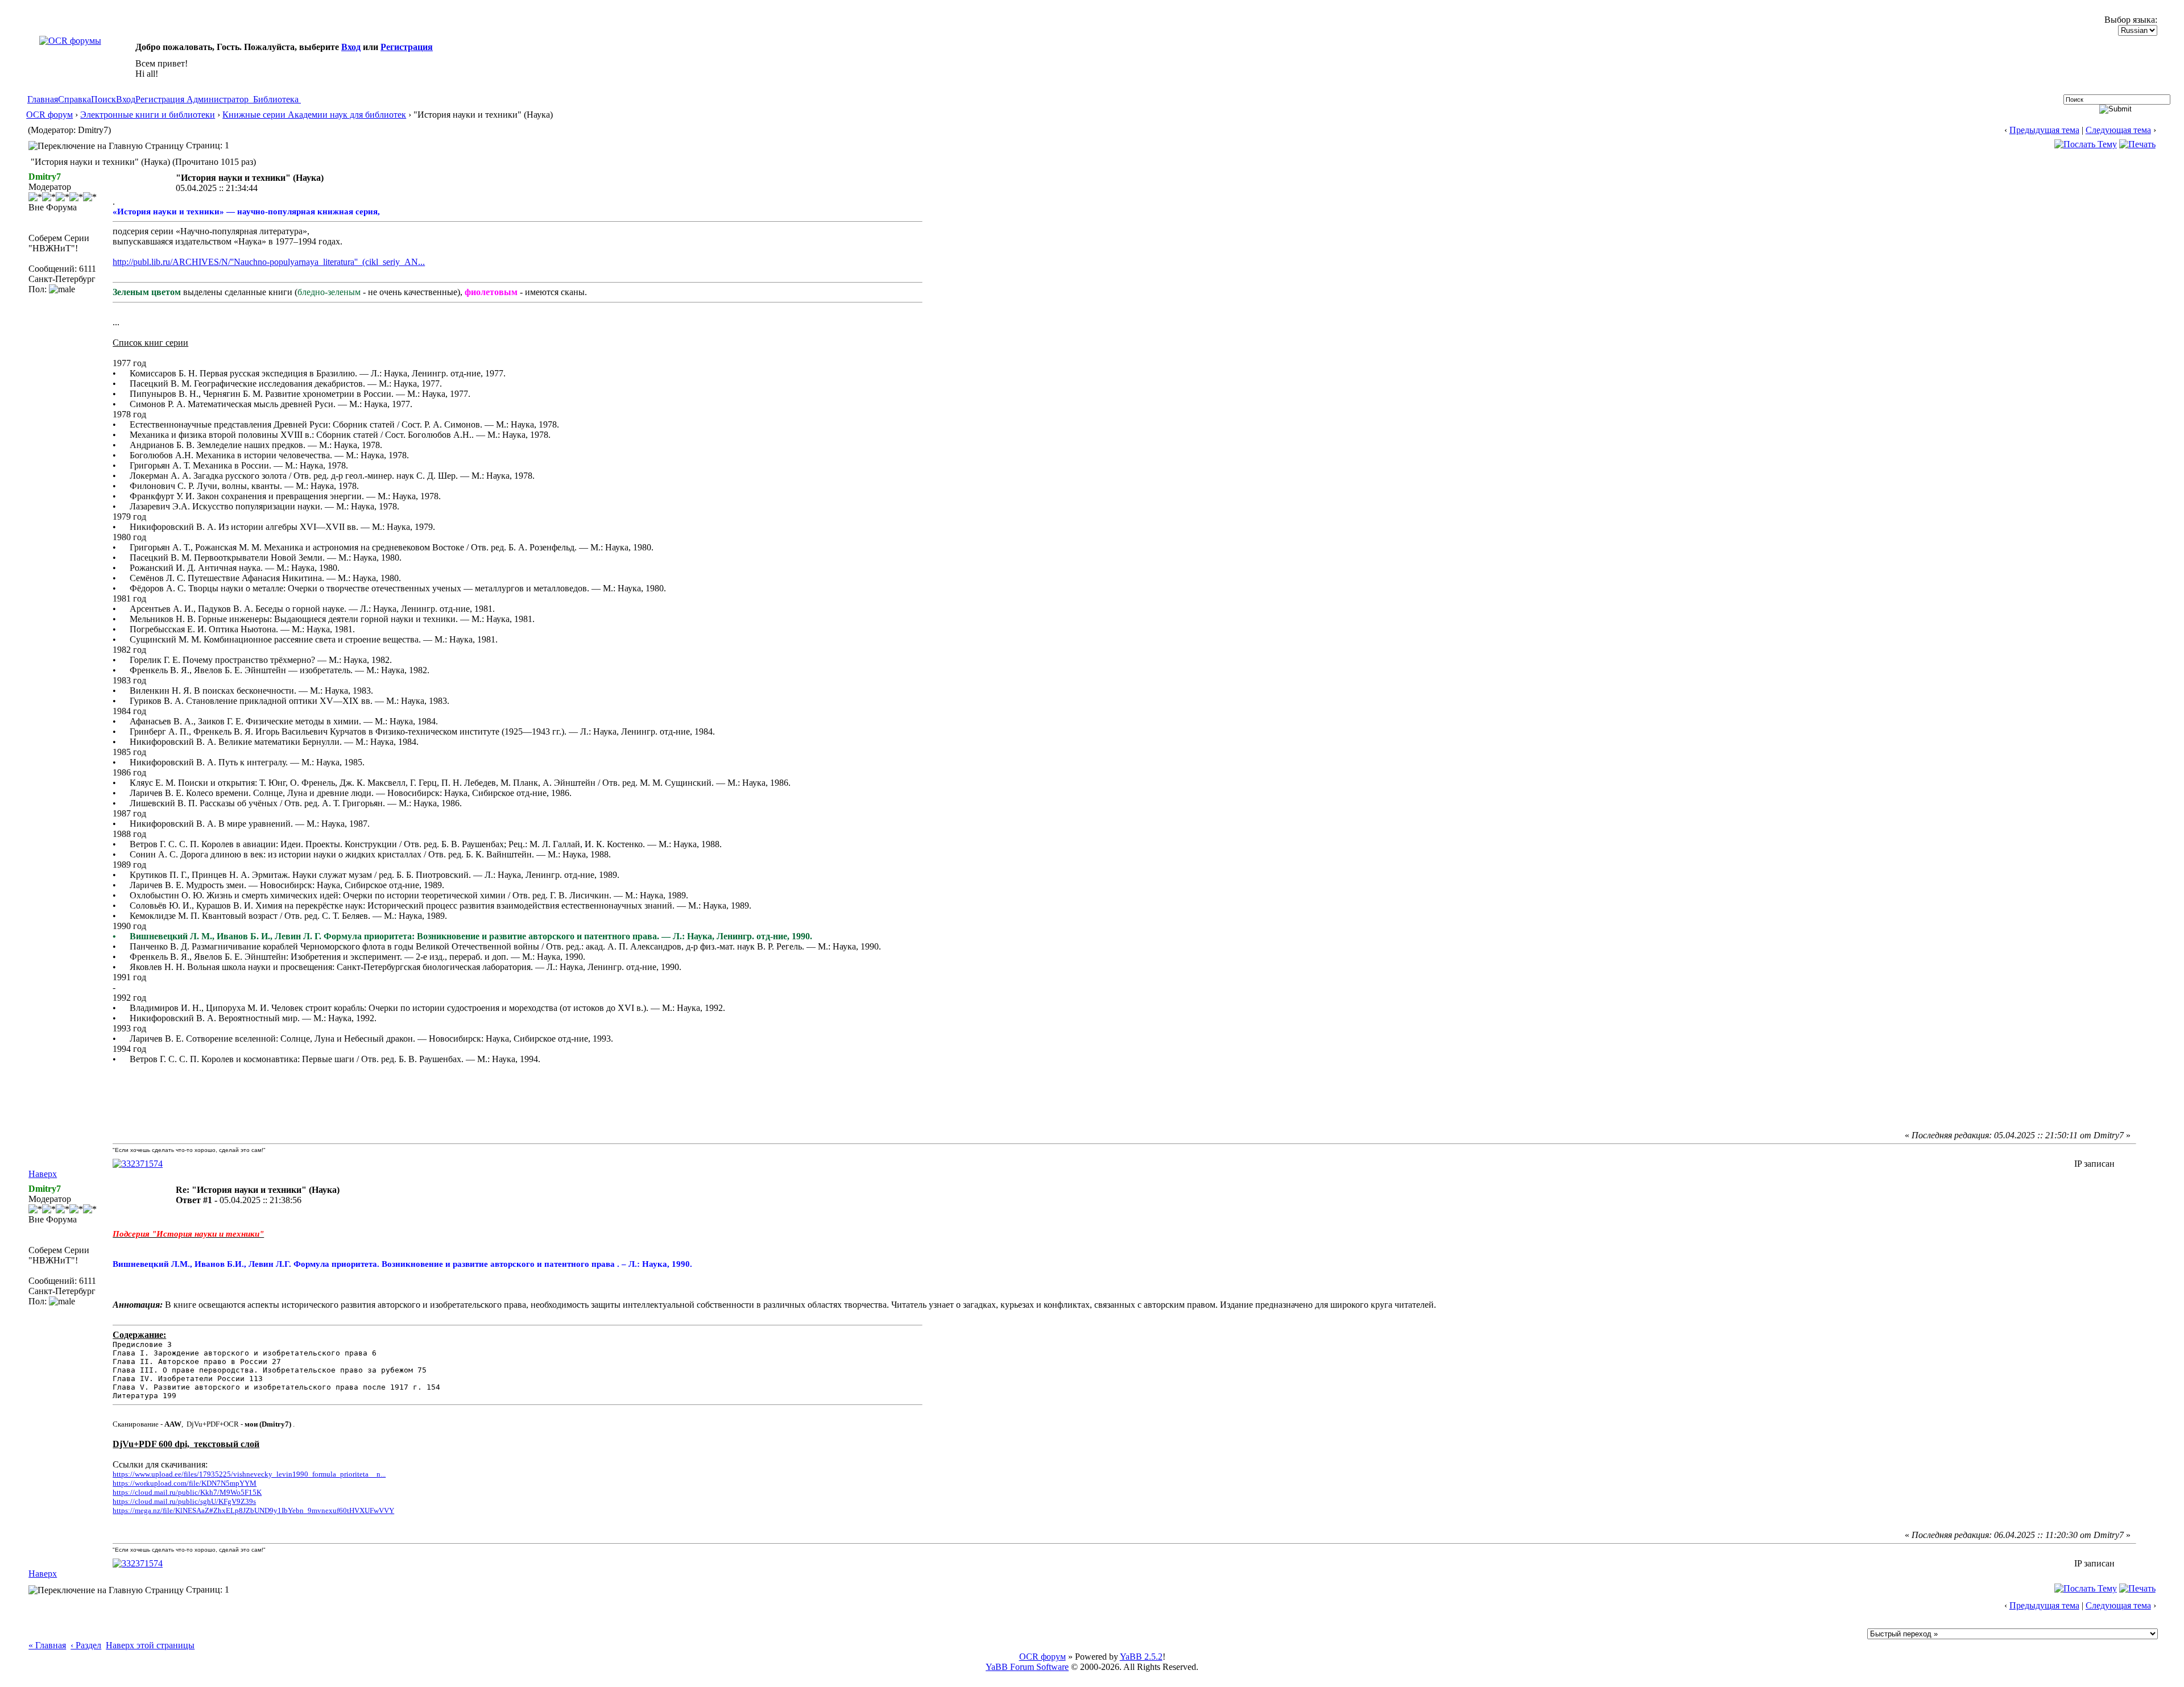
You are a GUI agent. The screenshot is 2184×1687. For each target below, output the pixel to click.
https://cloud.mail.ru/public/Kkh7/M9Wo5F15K (187, 1492)
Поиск (104, 99)
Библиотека (276, 99)
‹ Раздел (86, 1645)
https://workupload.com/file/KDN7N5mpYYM (185, 1483)
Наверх (43, 1174)
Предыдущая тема (2044, 130)
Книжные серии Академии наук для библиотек (314, 115)
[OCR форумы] (70, 41)
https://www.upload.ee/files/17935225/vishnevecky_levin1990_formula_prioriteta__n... (249, 1474)
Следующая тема (2118, 130)
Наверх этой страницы (150, 1645)
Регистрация (407, 47)
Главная (43, 99)
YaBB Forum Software (1027, 1667)
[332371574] (138, 1164)
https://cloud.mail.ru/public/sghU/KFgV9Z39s (184, 1501)
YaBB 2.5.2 (1141, 1657)
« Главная (47, 1645)
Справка (75, 99)
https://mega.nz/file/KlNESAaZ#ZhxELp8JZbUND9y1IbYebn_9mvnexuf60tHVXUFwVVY (253, 1510)
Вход (351, 47)
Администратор (218, 99)
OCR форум (49, 115)
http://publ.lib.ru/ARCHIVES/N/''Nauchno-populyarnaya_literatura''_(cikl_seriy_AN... (269, 262)
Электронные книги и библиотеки (148, 115)
